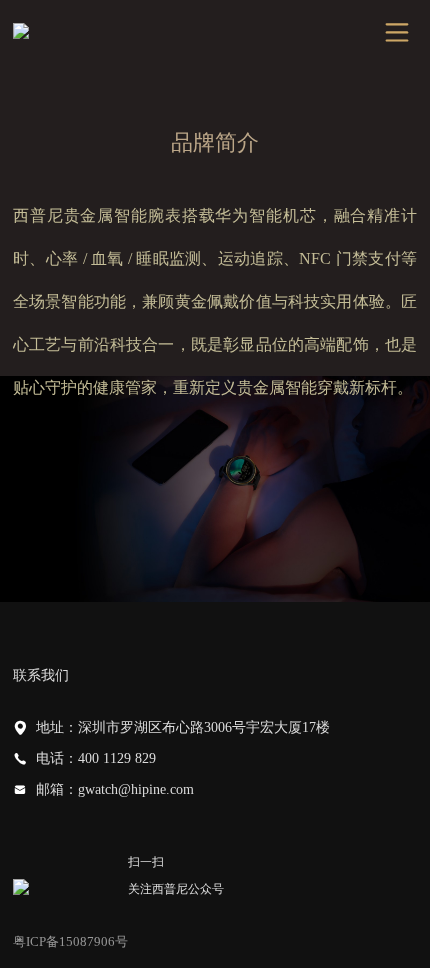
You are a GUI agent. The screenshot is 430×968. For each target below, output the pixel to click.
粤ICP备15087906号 (70, 941)
